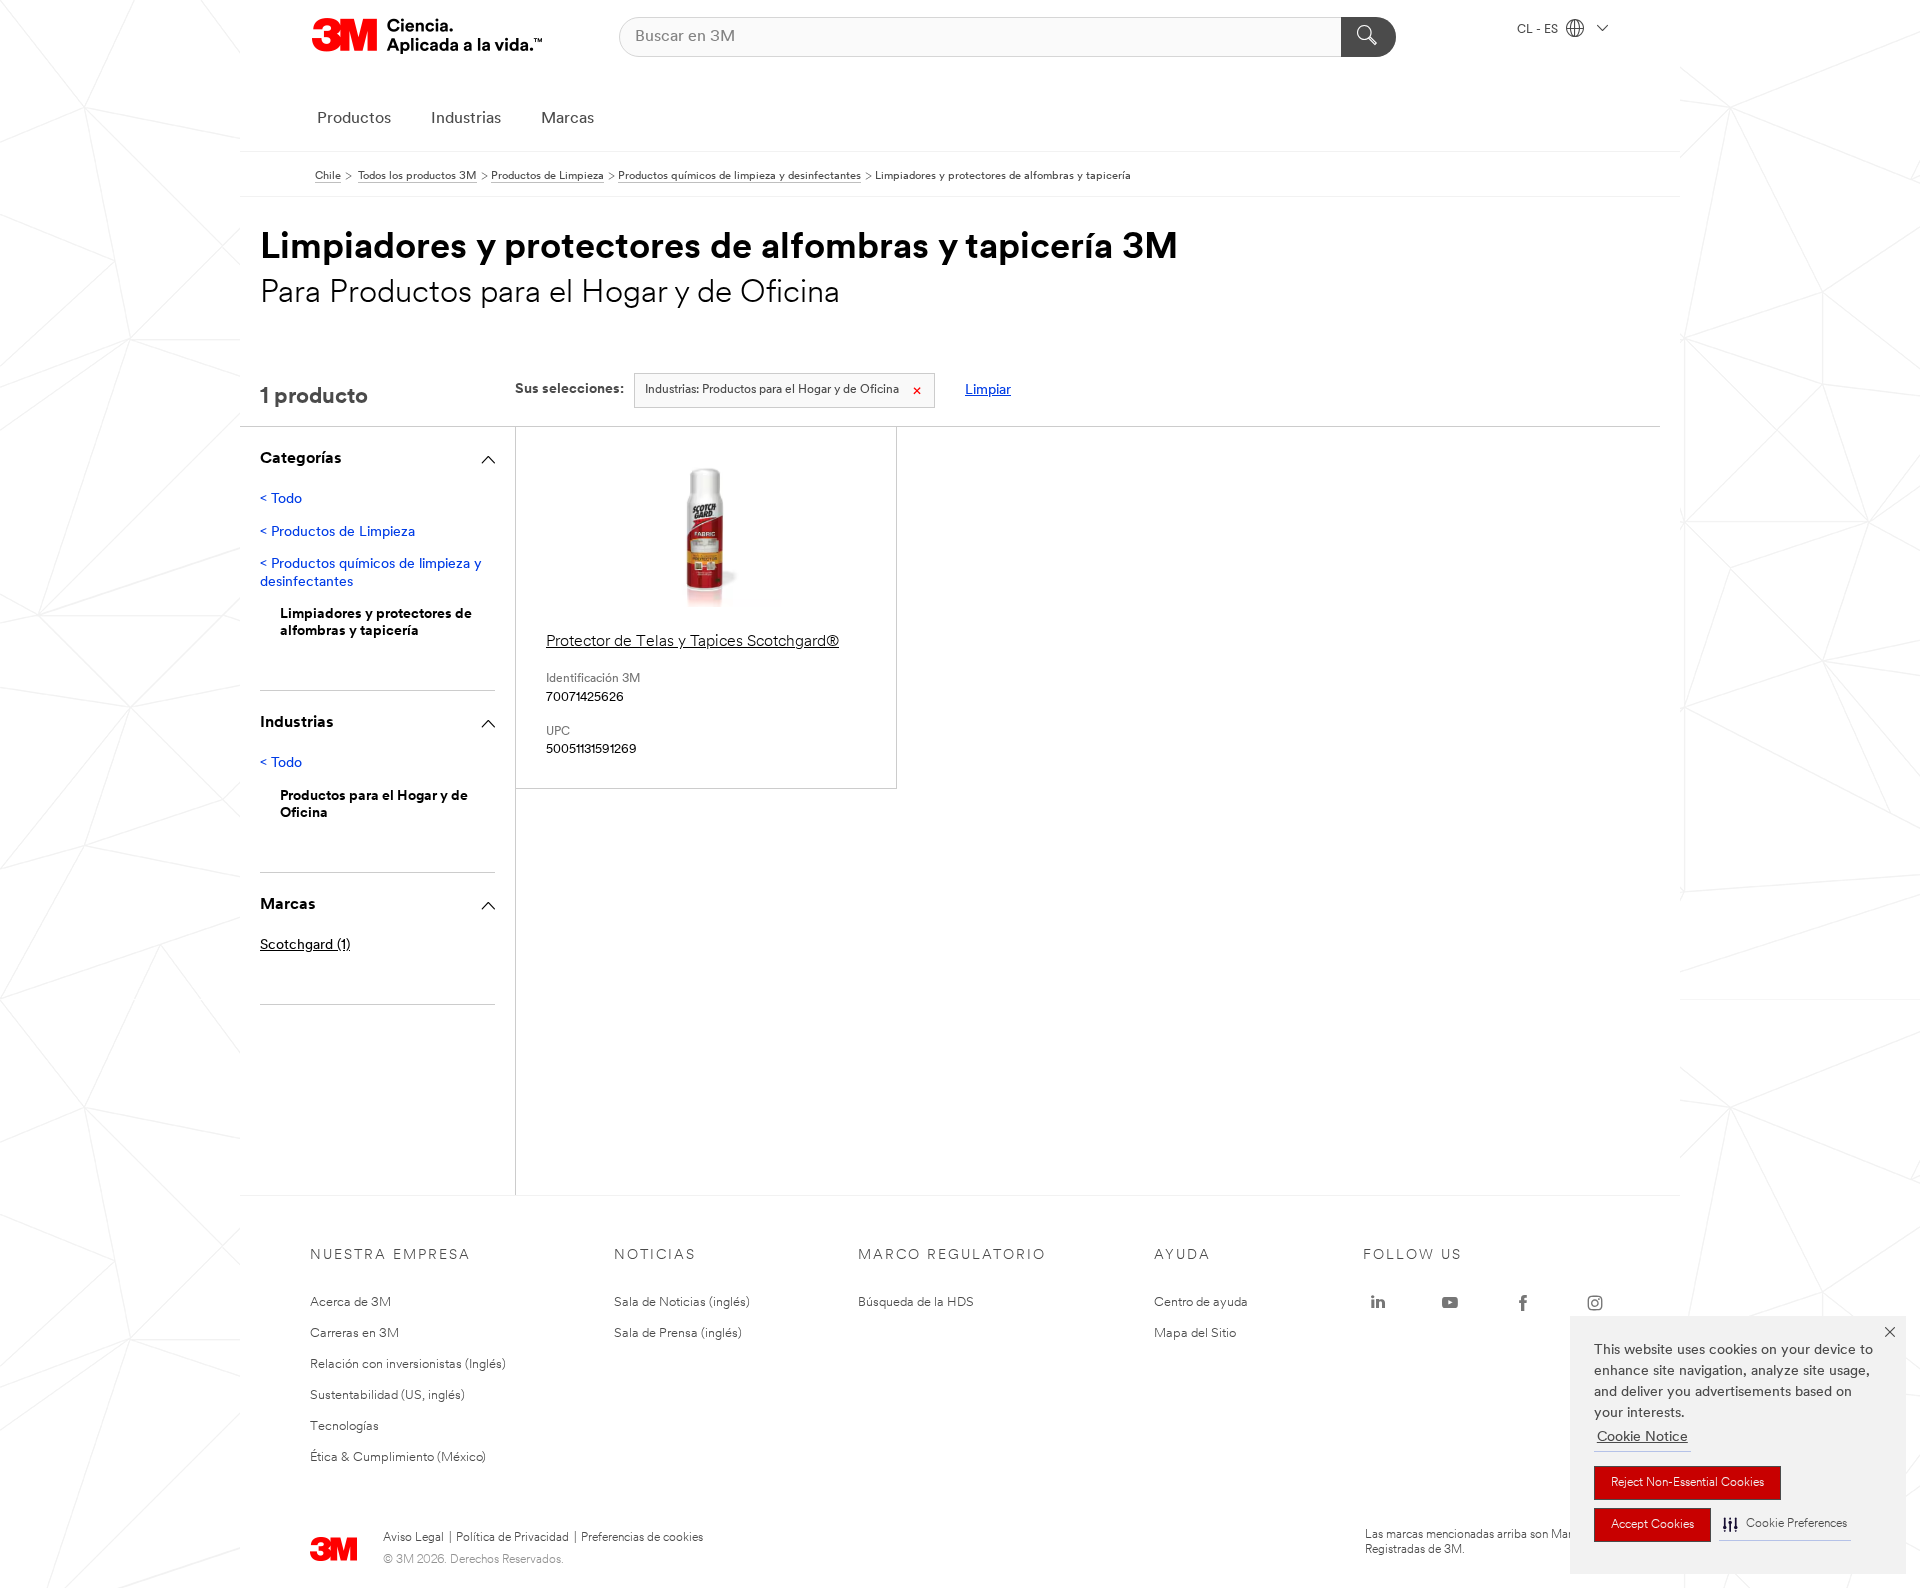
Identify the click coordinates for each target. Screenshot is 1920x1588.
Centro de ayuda (1201, 1302)
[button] (1785, 1524)
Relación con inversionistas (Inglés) (408, 1364)
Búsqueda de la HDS (916, 1302)
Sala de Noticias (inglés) (682, 1302)
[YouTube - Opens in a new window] (1450, 1303)
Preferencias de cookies (642, 1538)
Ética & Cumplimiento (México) (398, 1457)
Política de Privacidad (512, 1538)
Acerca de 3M (350, 1302)
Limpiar (988, 390)
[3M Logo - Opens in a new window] (427, 36)
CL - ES (1539, 30)
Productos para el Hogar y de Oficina (772, 390)
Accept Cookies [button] (1652, 1525)
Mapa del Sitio (1195, 1333)
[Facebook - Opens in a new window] (1523, 1303)
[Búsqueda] (1368, 37)
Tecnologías (344, 1426)
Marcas (567, 119)
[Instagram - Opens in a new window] (1595, 1303)
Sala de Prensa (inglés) (678, 1333)
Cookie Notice (1642, 1437)
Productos (354, 119)
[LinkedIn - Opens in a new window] (1378, 1303)
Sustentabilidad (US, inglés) (387, 1395)
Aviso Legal (413, 1538)
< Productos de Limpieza (337, 532)
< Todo (281, 499)
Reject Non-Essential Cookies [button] (1687, 1483)
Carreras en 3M (354, 1333)
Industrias (466, 119)
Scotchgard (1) (305, 945)
